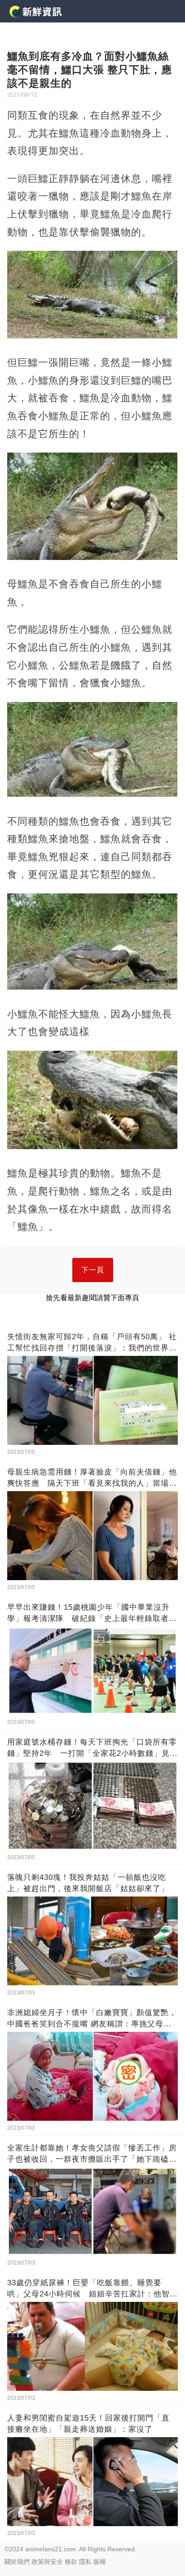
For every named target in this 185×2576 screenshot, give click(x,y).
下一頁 (93, 1270)
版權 (100, 2562)
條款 (71, 2562)
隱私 (85, 2562)
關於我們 (17, 2562)
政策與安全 (47, 2562)
